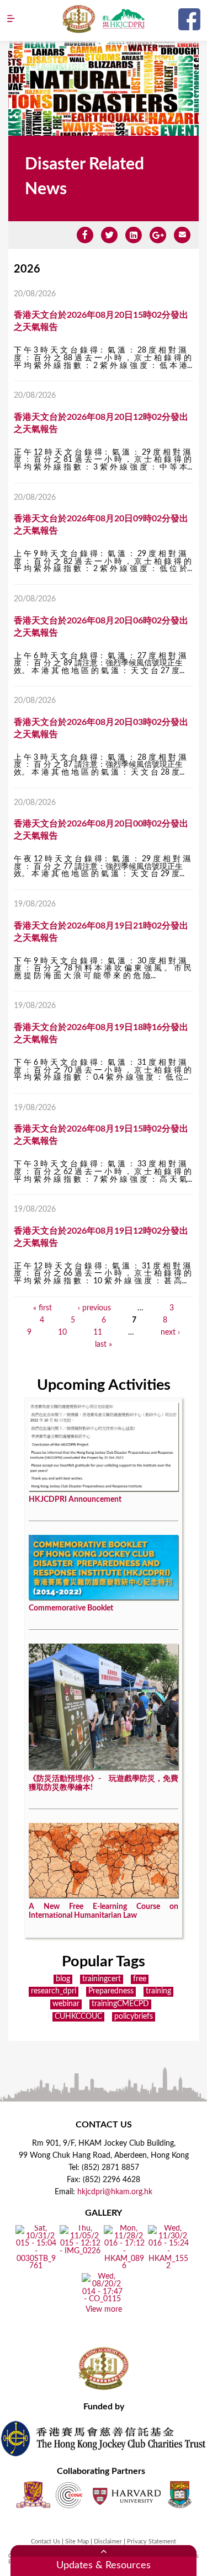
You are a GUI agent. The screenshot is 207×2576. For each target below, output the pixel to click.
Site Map (77, 2542)
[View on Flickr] (80, 2252)
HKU (180, 2495)
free (140, 1979)
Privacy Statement (152, 2542)
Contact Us (46, 2542)
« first (43, 1308)
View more (104, 2310)
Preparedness (111, 1991)
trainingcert (102, 1979)
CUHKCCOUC (78, 2017)
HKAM (79, 19)
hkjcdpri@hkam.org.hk (115, 2192)
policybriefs (134, 2017)
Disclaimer (108, 2542)
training (158, 1991)
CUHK (33, 2495)
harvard (126, 2495)
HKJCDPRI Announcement (75, 1500)
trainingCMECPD (120, 2004)
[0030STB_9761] (36, 2266)
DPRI (123, 19)
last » (104, 1345)
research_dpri (54, 1991)
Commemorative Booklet (71, 1608)
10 (62, 1332)
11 (98, 1332)
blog (63, 1979)
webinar (66, 2004)
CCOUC (69, 2495)
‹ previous (94, 1308)
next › (170, 1332)
